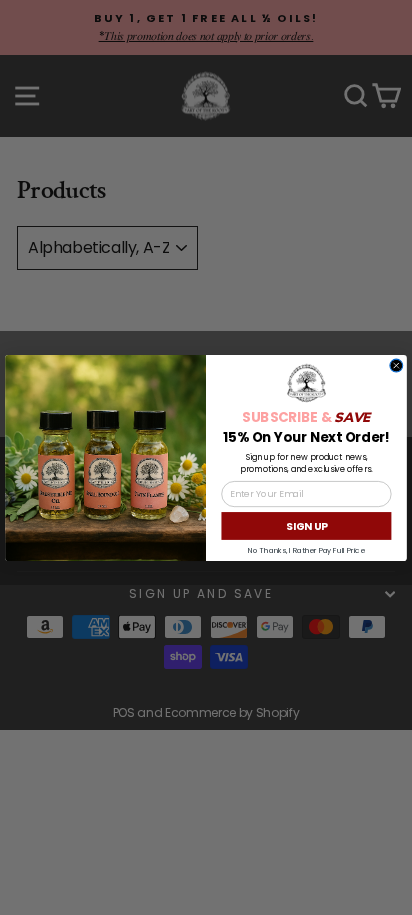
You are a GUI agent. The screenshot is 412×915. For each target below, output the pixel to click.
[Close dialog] (396, 365)
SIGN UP (306, 525)
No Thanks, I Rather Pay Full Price (306, 549)
